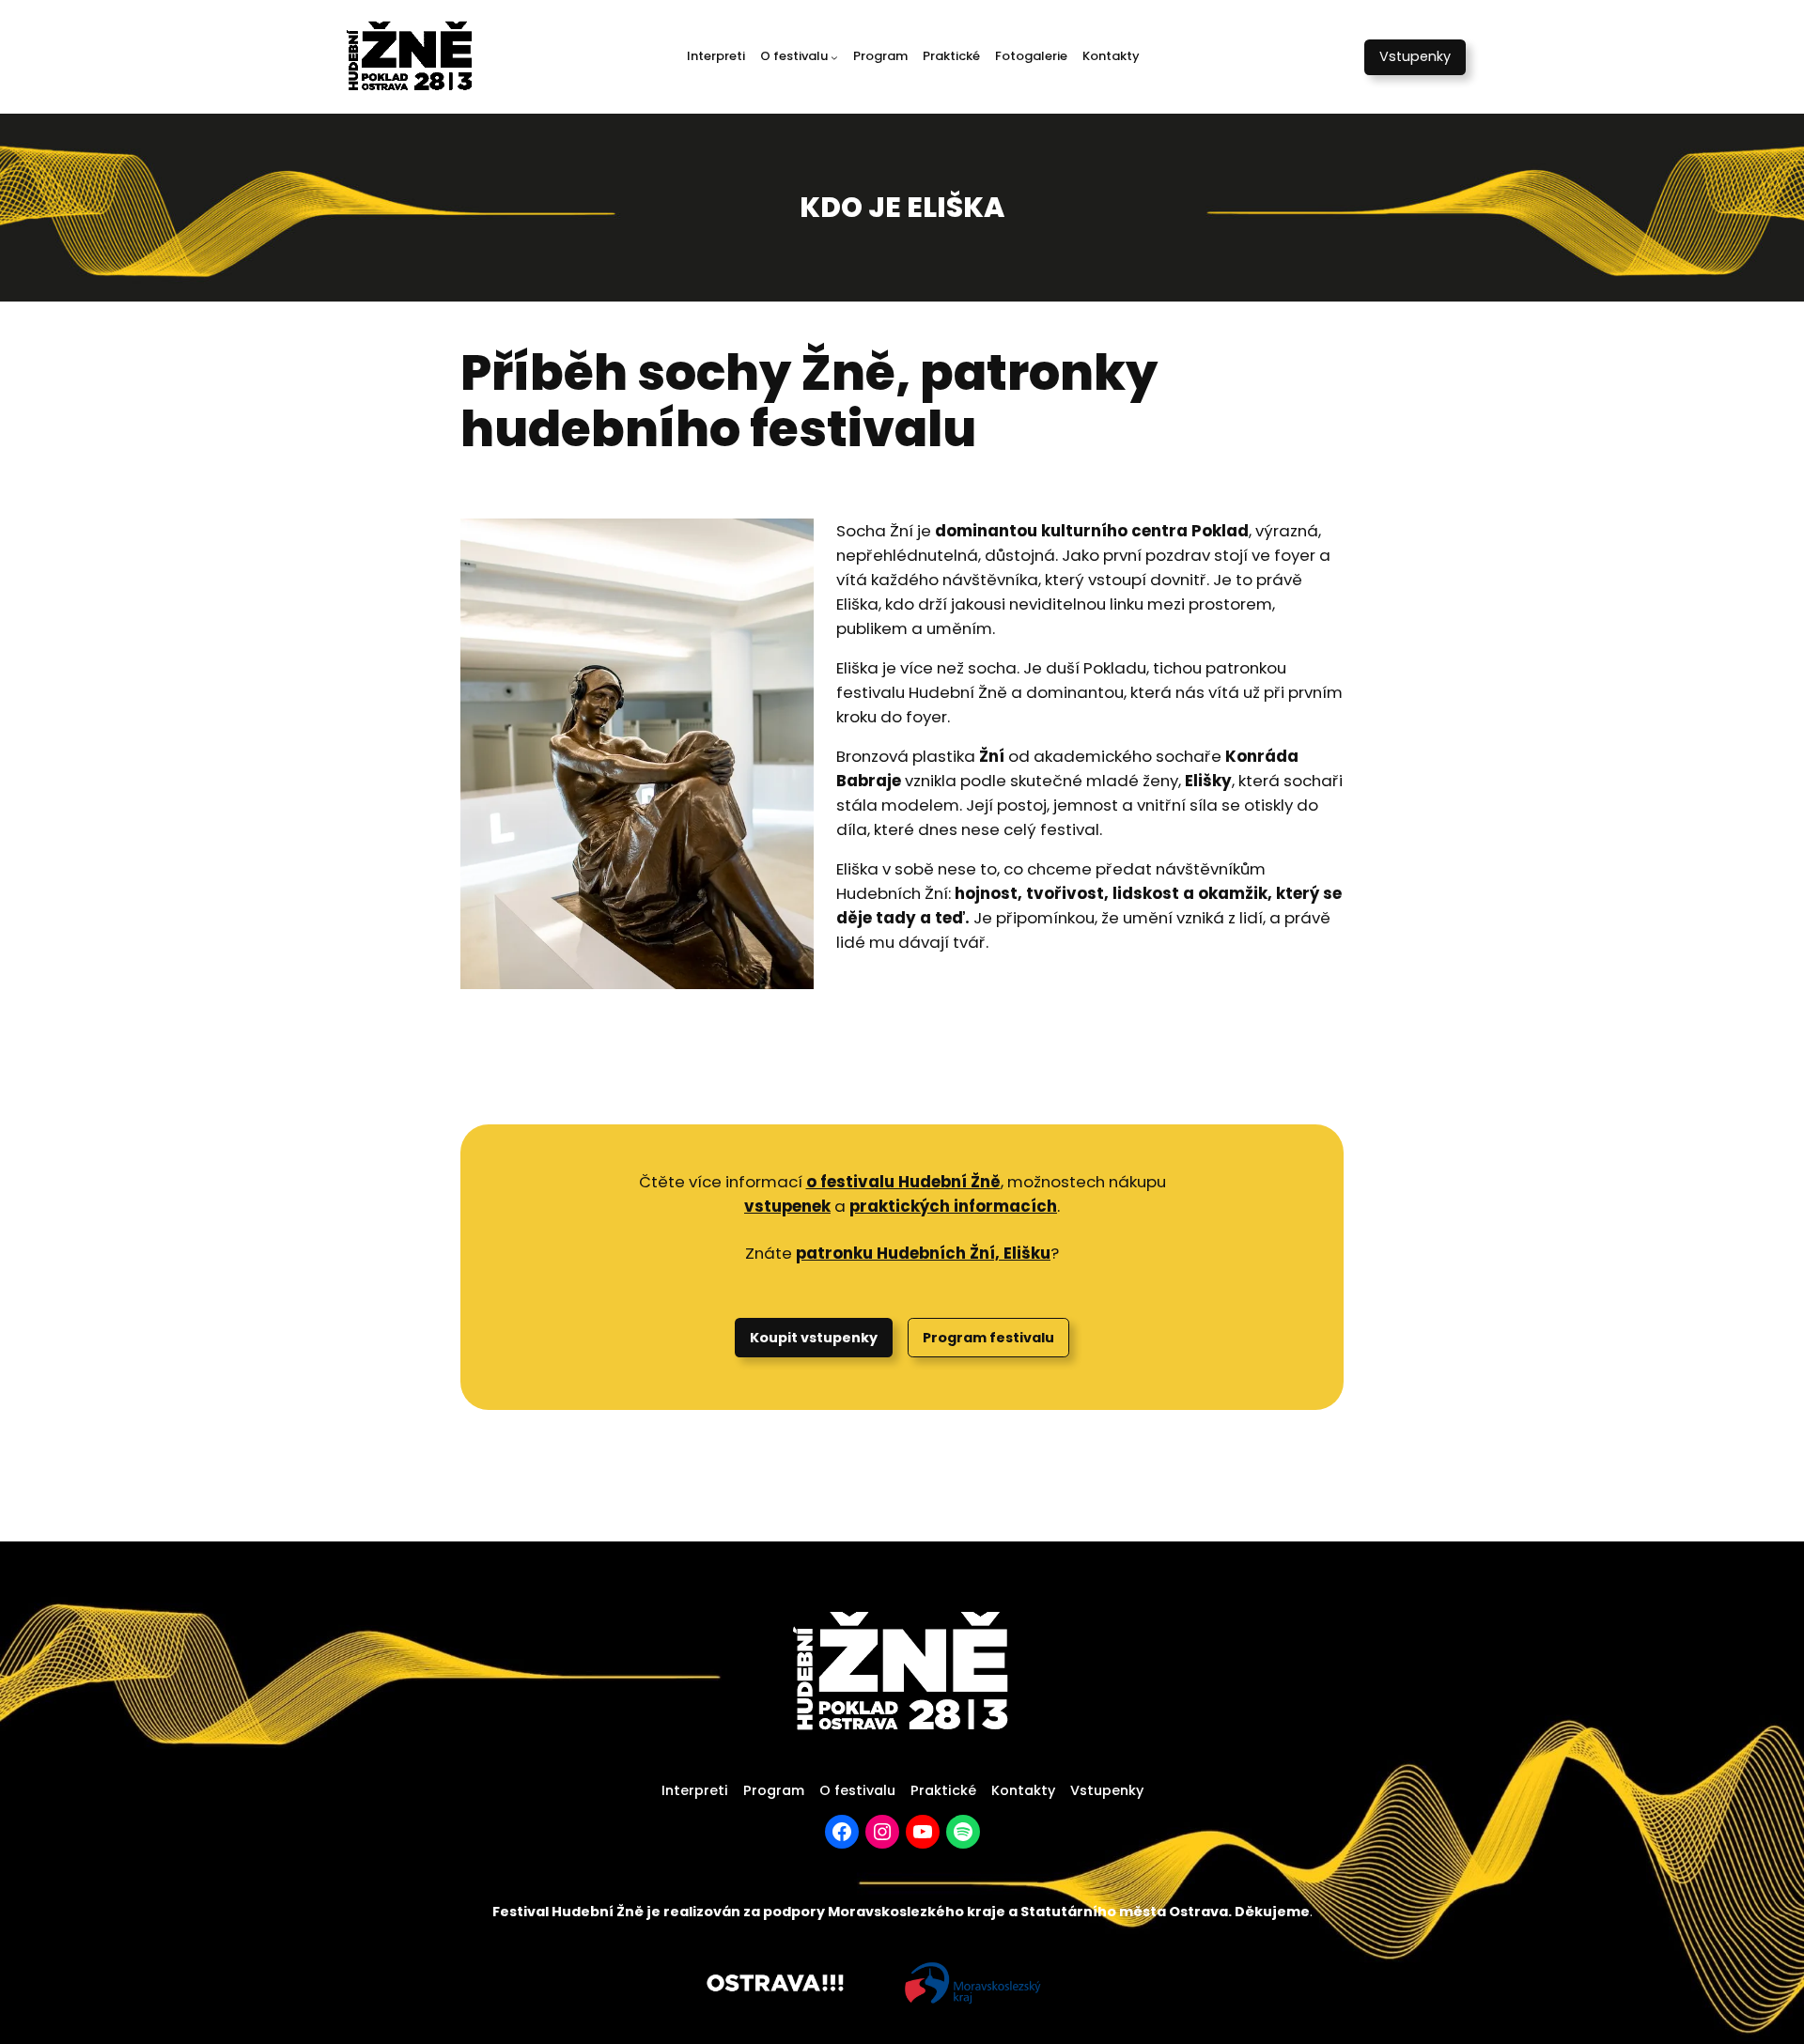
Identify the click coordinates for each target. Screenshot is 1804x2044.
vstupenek (787, 1206)
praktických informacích (953, 1206)
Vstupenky (1415, 56)
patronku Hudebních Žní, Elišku (923, 1253)
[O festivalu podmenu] (834, 57)
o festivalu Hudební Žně (903, 1182)
